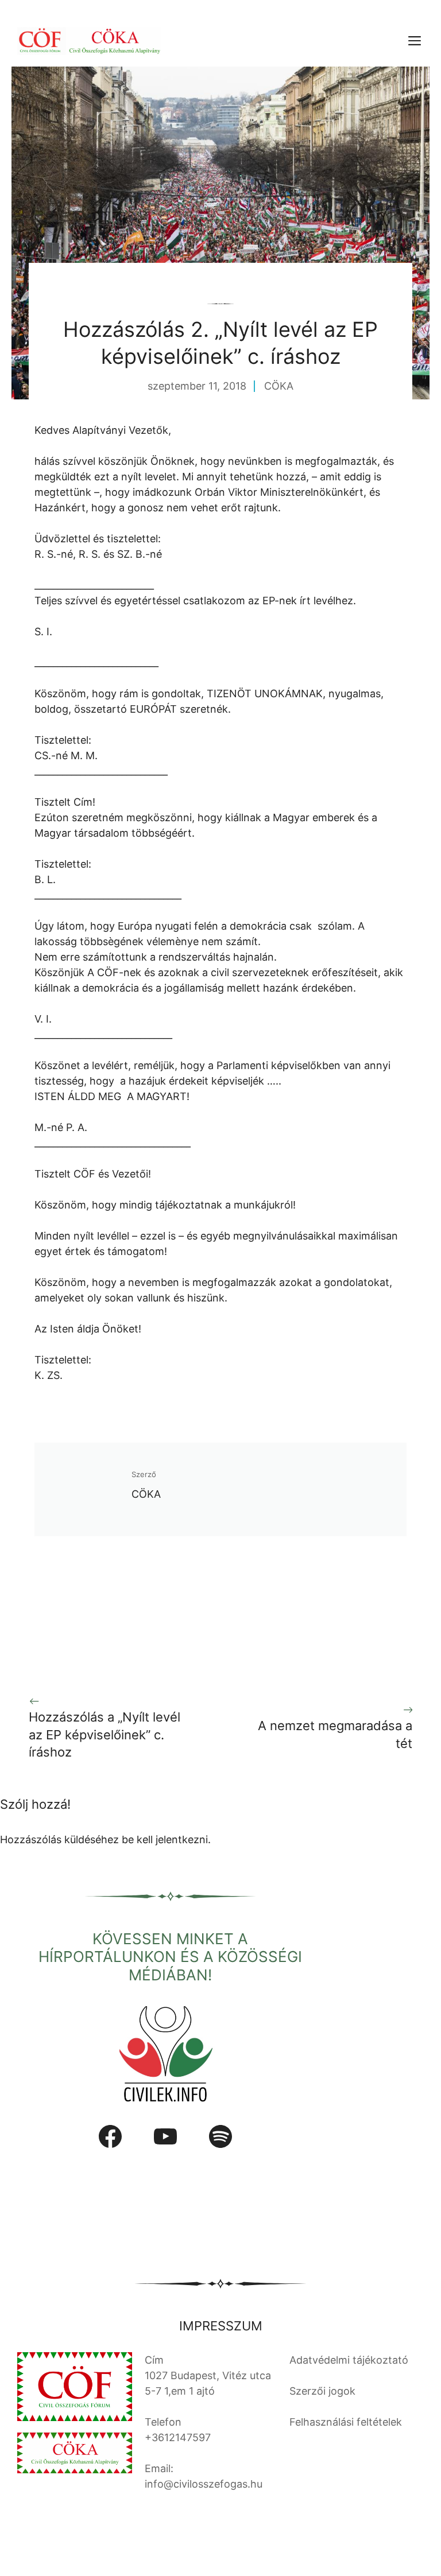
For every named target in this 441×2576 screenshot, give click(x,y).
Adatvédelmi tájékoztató (349, 2360)
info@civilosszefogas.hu (204, 2484)
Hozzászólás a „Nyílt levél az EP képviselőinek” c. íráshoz (105, 1735)
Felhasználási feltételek (346, 2422)
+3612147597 (178, 2437)
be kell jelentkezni (165, 1839)
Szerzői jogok (322, 2391)
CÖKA (279, 386)
